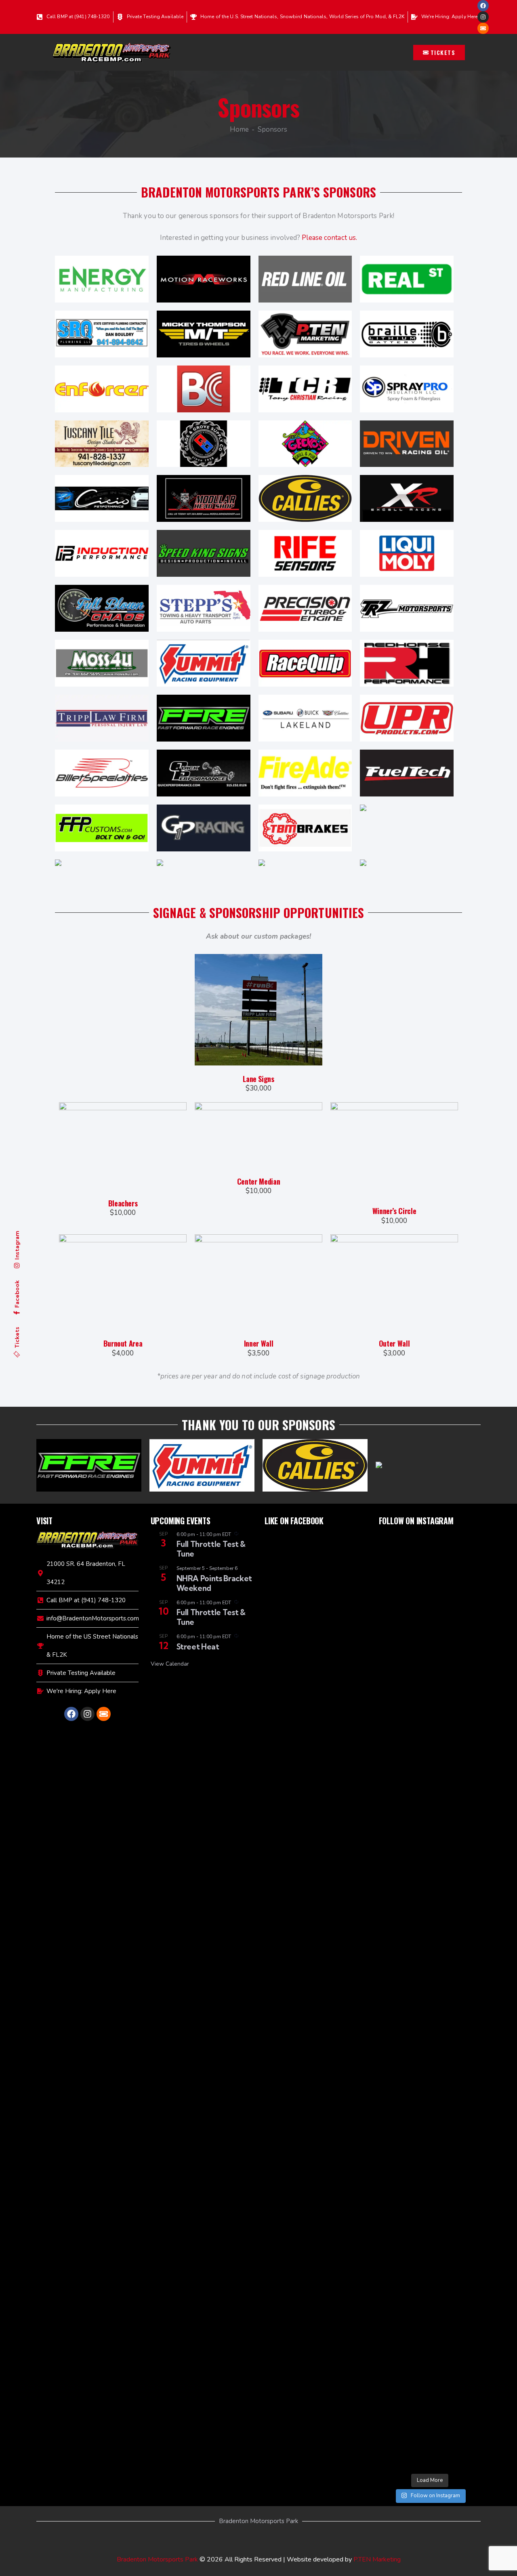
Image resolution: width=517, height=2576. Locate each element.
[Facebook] (483, 6)
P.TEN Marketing (377, 2559)
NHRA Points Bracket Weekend (214, 1583)
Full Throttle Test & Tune (211, 1549)
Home (239, 130)
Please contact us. (329, 238)
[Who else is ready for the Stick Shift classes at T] (395, 1703)
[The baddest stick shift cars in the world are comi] (430, 2179)
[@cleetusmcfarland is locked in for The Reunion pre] (465, 1633)
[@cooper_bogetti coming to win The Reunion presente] (395, 2206)
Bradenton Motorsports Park (157, 2559)
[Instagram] (483, 17)
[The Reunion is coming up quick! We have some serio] (430, 1810)
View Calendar (170, 1664)
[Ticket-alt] (483, 28)
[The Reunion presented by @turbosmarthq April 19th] (465, 2281)
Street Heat (198, 1647)
